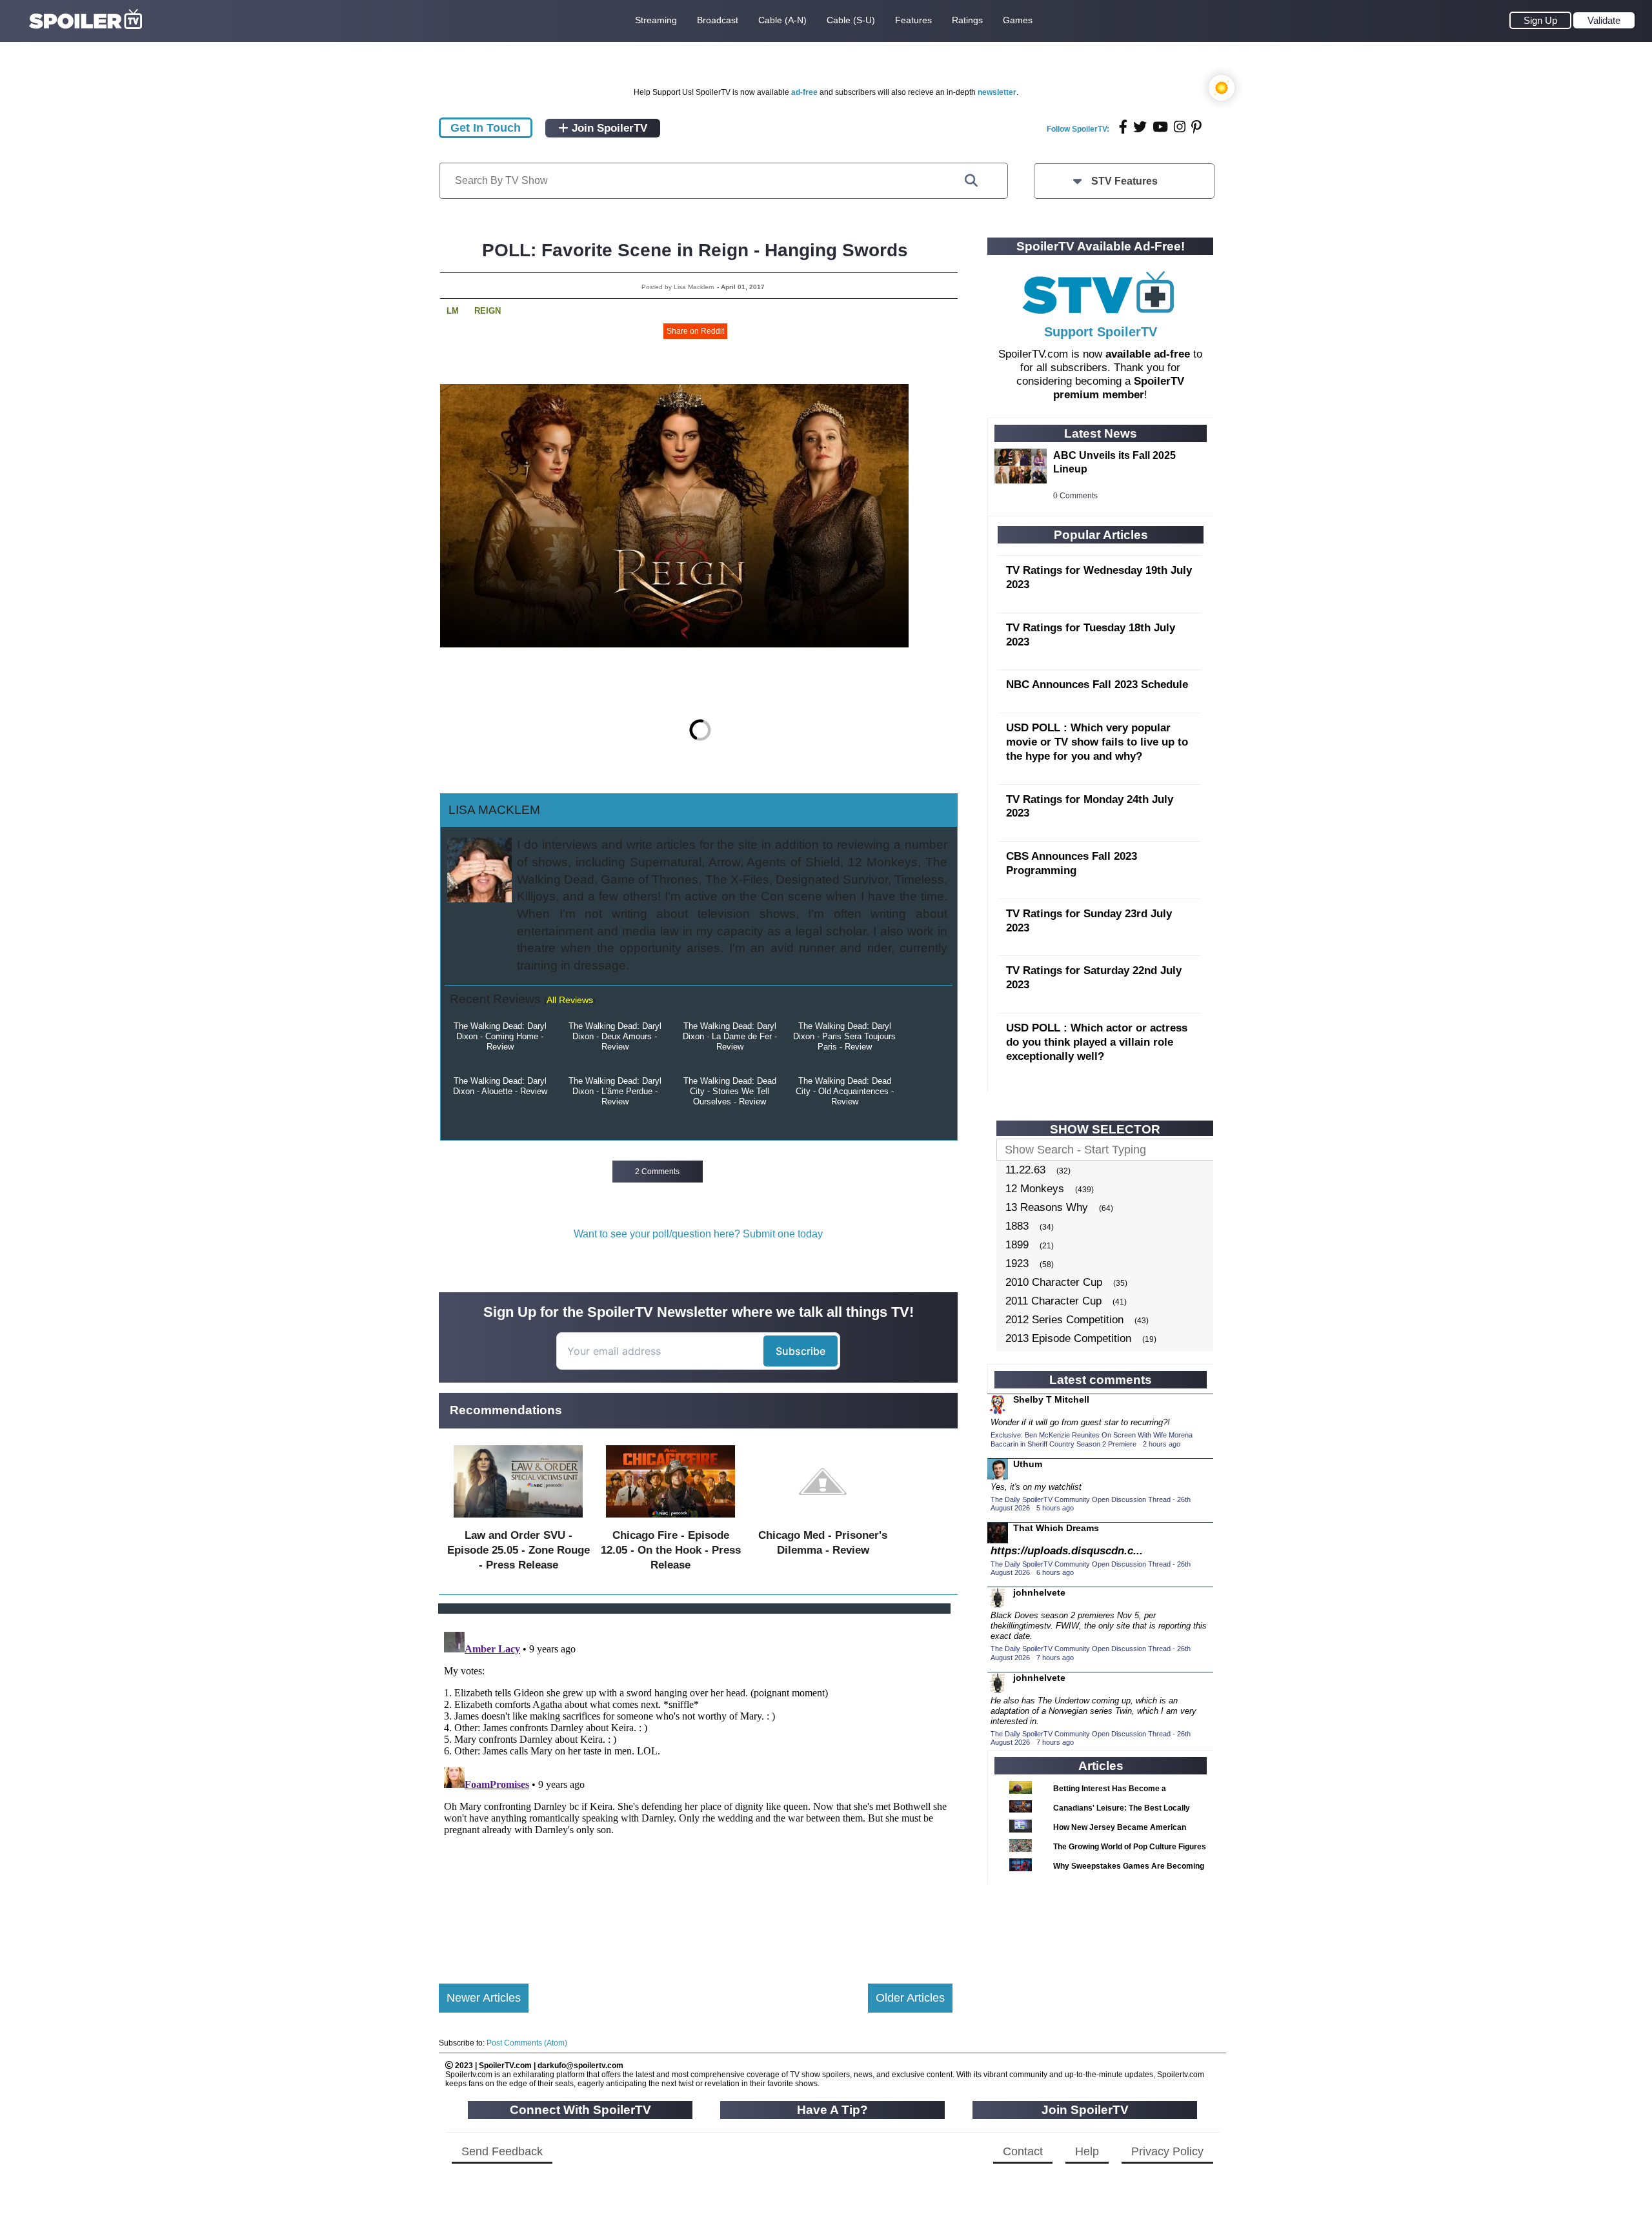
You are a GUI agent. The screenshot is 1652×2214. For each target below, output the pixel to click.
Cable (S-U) (851, 20)
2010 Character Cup (1054, 1282)
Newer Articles (484, 1998)
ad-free (804, 92)
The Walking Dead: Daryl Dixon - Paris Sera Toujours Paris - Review (844, 1036)
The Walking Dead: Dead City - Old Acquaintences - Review (845, 1091)
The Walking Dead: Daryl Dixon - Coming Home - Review (500, 1036)
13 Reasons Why (1047, 1207)
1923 (1017, 1264)
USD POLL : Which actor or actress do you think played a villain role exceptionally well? (1097, 1042)
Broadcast (718, 20)
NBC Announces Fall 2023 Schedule (1097, 685)
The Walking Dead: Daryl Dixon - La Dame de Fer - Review (730, 1036)
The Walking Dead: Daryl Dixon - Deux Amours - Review (615, 1036)
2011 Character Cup (1053, 1301)
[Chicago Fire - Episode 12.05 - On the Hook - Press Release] (670, 1520)
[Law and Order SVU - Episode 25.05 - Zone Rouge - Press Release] (518, 1520)
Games (1018, 20)
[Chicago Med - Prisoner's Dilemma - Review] (823, 1520)
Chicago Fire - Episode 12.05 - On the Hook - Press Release (671, 1550)
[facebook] (1123, 127)
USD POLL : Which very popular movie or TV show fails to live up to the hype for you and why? (1097, 742)
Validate (1604, 20)
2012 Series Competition (1064, 1320)
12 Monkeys (1035, 1189)
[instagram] (1180, 127)
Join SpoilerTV (608, 128)
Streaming (656, 20)
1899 (1017, 1245)
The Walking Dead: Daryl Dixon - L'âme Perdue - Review (615, 1091)
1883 (1017, 1226)
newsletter (997, 92)
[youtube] (1160, 127)
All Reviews (570, 1000)
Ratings (967, 20)
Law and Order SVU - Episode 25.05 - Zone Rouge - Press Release (519, 1550)
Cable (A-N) (782, 20)
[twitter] (1140, 127)
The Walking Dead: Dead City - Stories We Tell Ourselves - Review (730, 1091)
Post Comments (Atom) (527, 2043)
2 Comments (657, 1172)
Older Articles (910, 1998)
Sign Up (1540, 20)
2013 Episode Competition (1068, 1338)
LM (453, 311)
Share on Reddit (695, 331)
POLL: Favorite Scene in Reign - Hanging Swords (695, 250)
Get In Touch (486, 128)
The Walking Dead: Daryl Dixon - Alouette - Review (500, 1086)
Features (913, 20)
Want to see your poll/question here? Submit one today (698, 1234)
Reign (488, 311)
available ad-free (1148, 354)
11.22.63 (1025, 1170)
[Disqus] (696, 1788)
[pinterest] (1196, 127)
